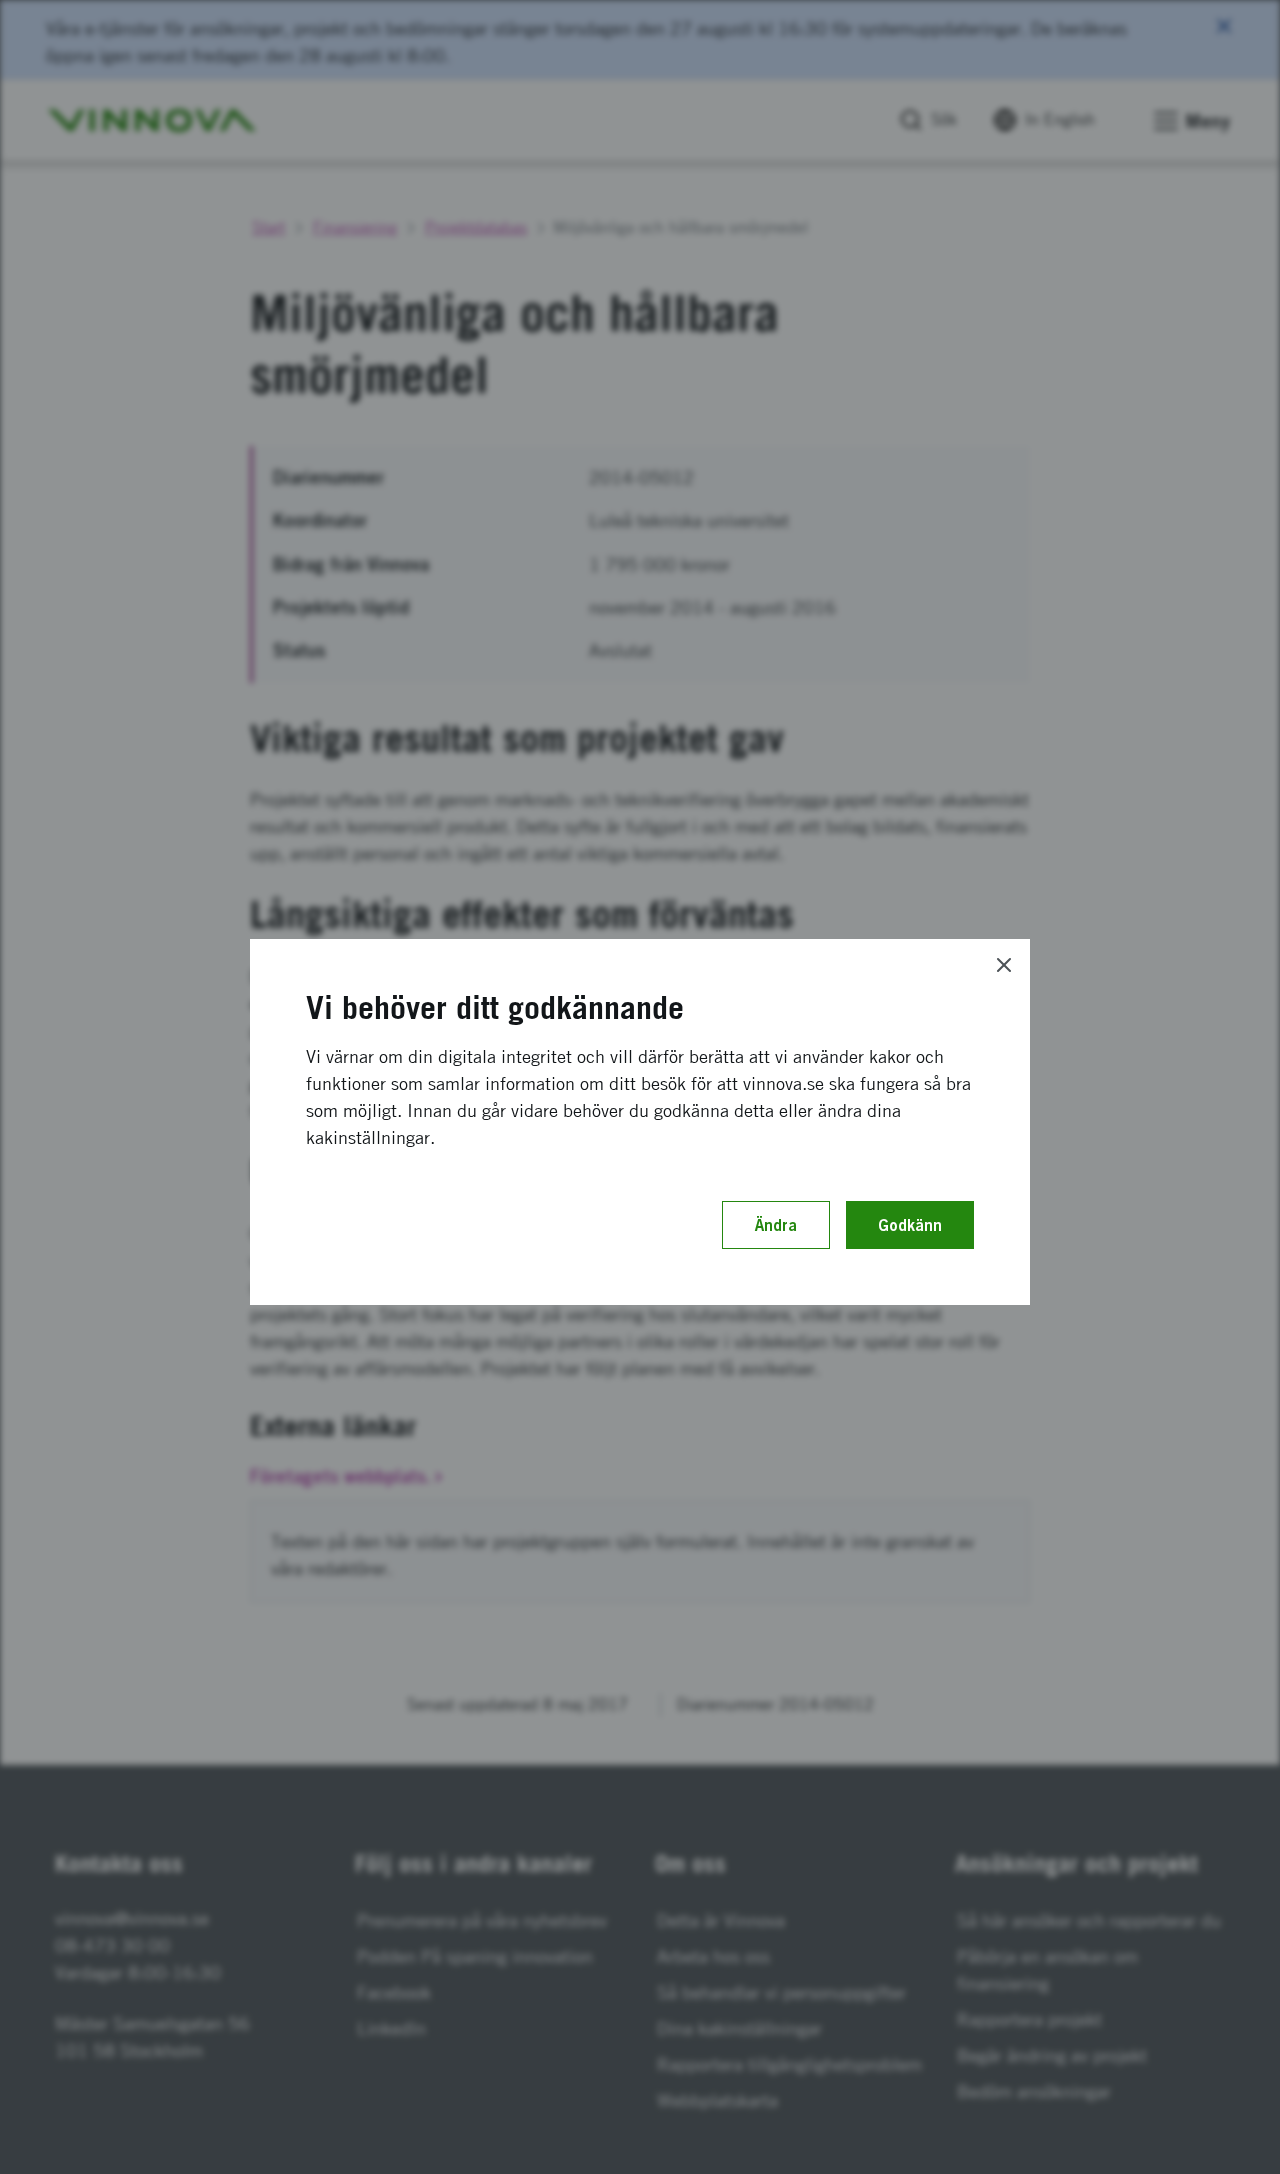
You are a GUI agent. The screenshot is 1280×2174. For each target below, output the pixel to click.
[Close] (1004, 965)
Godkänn (910, 1225)
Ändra (776, 1225)
